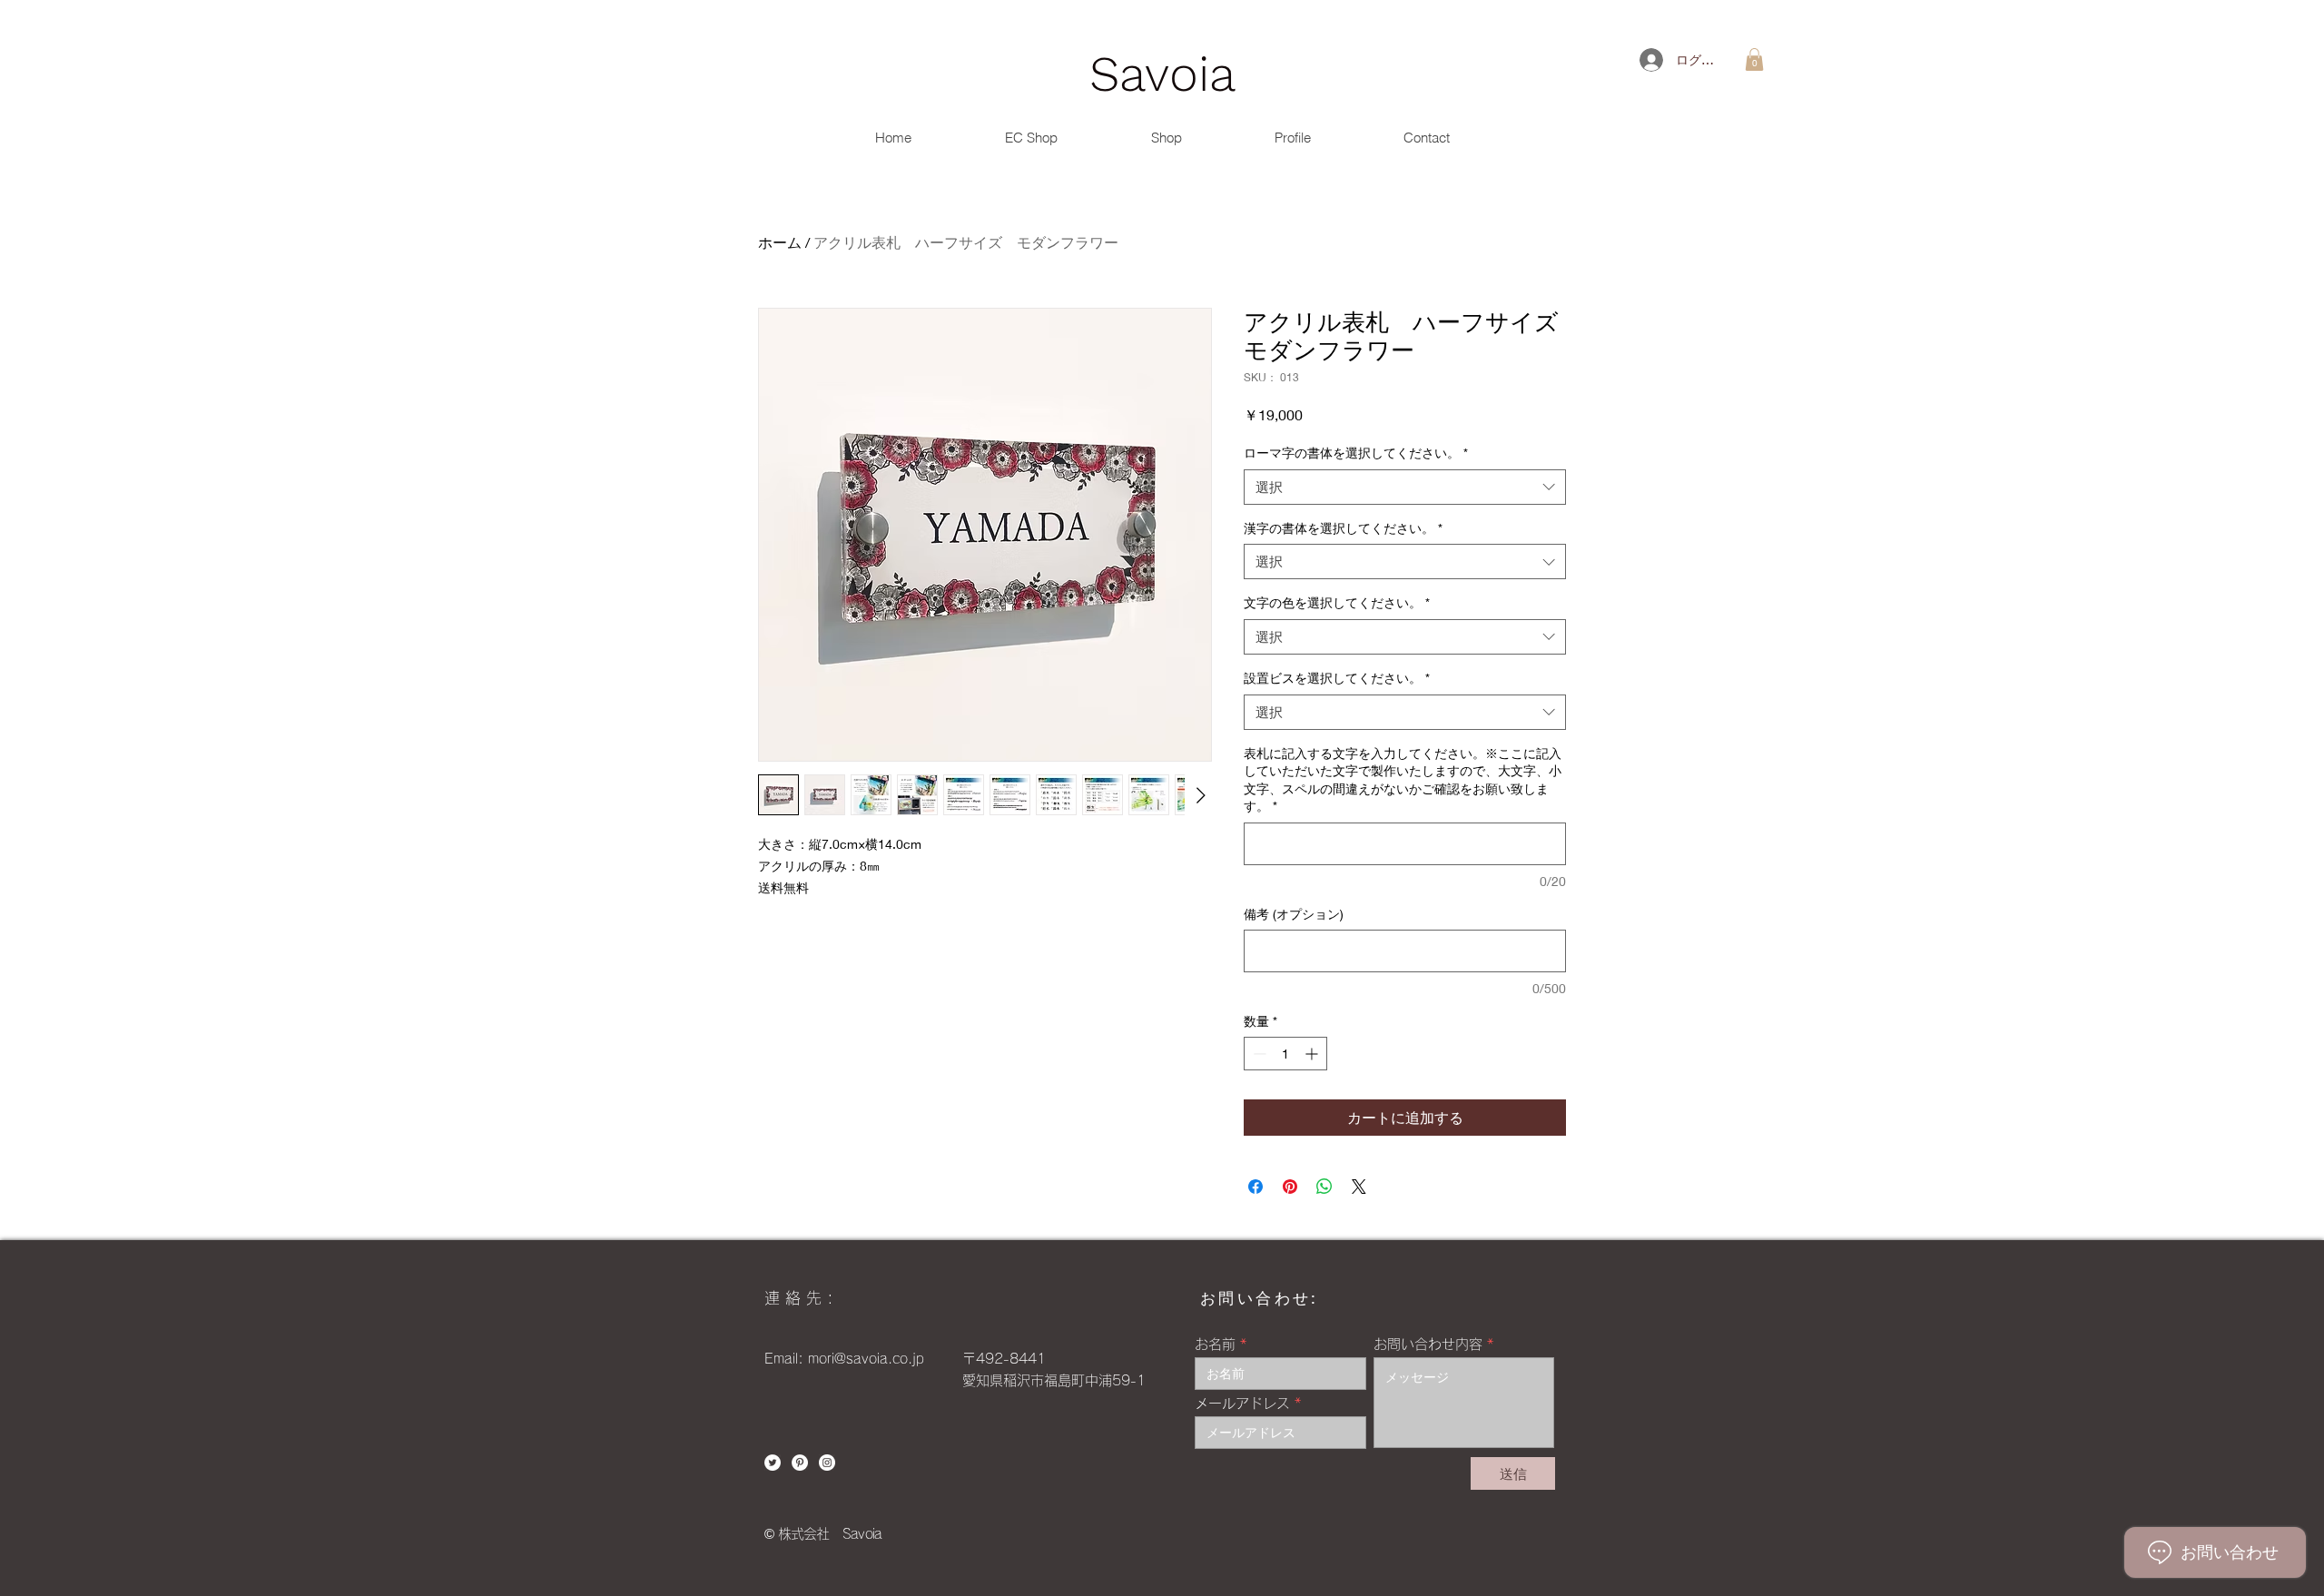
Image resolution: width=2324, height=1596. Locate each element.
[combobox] (1405, 487)
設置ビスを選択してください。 (1337, 678)
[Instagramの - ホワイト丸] (827, 1463)
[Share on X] (1359, 1187)
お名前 (1215, 1344)
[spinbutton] (1285, 1054)
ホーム (780, 242)
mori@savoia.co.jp (866, 1359)
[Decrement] (1258, 1054)
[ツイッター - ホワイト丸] (773, 1463)
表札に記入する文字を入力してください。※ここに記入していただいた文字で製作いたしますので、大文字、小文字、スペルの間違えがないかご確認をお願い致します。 (1403, 780)
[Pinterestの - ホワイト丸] (800, 1463)
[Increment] (1313, 1054)
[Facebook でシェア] (1256, 1187)
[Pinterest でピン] (1290, 1187)
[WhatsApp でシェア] (1324, 1187)
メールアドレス (1242, 1403)
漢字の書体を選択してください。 (1343, 528)
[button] (1754, 59)
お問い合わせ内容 (1428, 1344)
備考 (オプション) (1294, 914)
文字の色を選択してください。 (1337, 602)
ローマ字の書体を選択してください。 (1356, 453)
